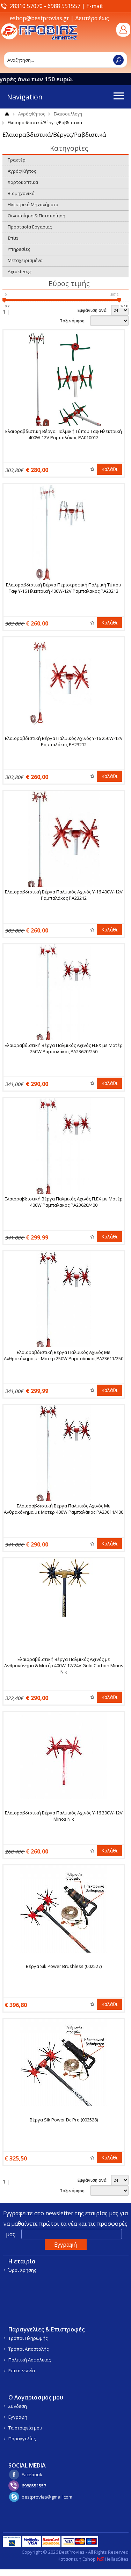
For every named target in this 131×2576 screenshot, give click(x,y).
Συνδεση (18, 2406)
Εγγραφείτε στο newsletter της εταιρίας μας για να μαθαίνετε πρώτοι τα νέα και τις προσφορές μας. (65, 2224)
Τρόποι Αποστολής (28, 2349)
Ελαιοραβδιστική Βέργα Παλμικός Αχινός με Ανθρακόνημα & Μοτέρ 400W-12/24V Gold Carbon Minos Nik (64, 1665)
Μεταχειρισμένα (25, 260)
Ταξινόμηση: (73, 321)
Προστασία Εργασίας (30, 227)
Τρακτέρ (17, 160)
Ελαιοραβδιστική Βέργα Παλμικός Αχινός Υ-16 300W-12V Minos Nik (64, 1816)
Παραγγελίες (22, 2439)
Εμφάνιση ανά (92, 310)
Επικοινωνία (22, 2371)
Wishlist (92, 469)
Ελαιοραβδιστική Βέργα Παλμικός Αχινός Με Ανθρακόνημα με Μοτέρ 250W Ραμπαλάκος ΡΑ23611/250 (64, 1355)
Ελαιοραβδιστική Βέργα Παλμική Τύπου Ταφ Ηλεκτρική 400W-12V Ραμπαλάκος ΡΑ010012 (64, 434)
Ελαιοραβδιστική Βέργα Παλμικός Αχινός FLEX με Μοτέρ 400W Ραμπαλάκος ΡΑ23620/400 (64, 1202)
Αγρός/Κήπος (32, 114)
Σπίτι (13, 238)
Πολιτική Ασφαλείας (30, 2360)
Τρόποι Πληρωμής (28, 2338)
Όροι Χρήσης (22, 2270)
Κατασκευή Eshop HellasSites (93, 2559)
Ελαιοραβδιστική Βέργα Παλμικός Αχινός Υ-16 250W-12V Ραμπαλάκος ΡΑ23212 (64, 741)
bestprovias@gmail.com (47, 2497)
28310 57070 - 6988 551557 (45, 6)
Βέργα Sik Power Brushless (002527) (64, 1966)
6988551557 (34, 2486)
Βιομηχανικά (21, 193)
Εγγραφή (18, 2417)
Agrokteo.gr (20, 271)
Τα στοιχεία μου (25, 2428)
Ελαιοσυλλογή (68, 114)
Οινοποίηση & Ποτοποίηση (37, 216)
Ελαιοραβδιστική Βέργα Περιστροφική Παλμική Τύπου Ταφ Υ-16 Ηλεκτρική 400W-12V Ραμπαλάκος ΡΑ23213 (64, 588)
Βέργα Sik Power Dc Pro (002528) (64, 2120)
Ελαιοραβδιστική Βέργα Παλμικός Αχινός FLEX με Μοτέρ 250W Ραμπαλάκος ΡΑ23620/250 (64, 1048)
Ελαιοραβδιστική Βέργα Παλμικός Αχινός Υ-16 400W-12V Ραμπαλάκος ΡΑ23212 (64, 895)
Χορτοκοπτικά (23, 182)
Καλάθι (109, 469)
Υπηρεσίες (19, 249)
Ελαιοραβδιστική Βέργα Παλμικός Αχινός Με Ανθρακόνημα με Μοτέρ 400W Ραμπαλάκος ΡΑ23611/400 (64, 1509)
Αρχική (7, 114)
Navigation (25, 97)
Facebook (32, 2474)
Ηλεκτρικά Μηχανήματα (33, 204)
